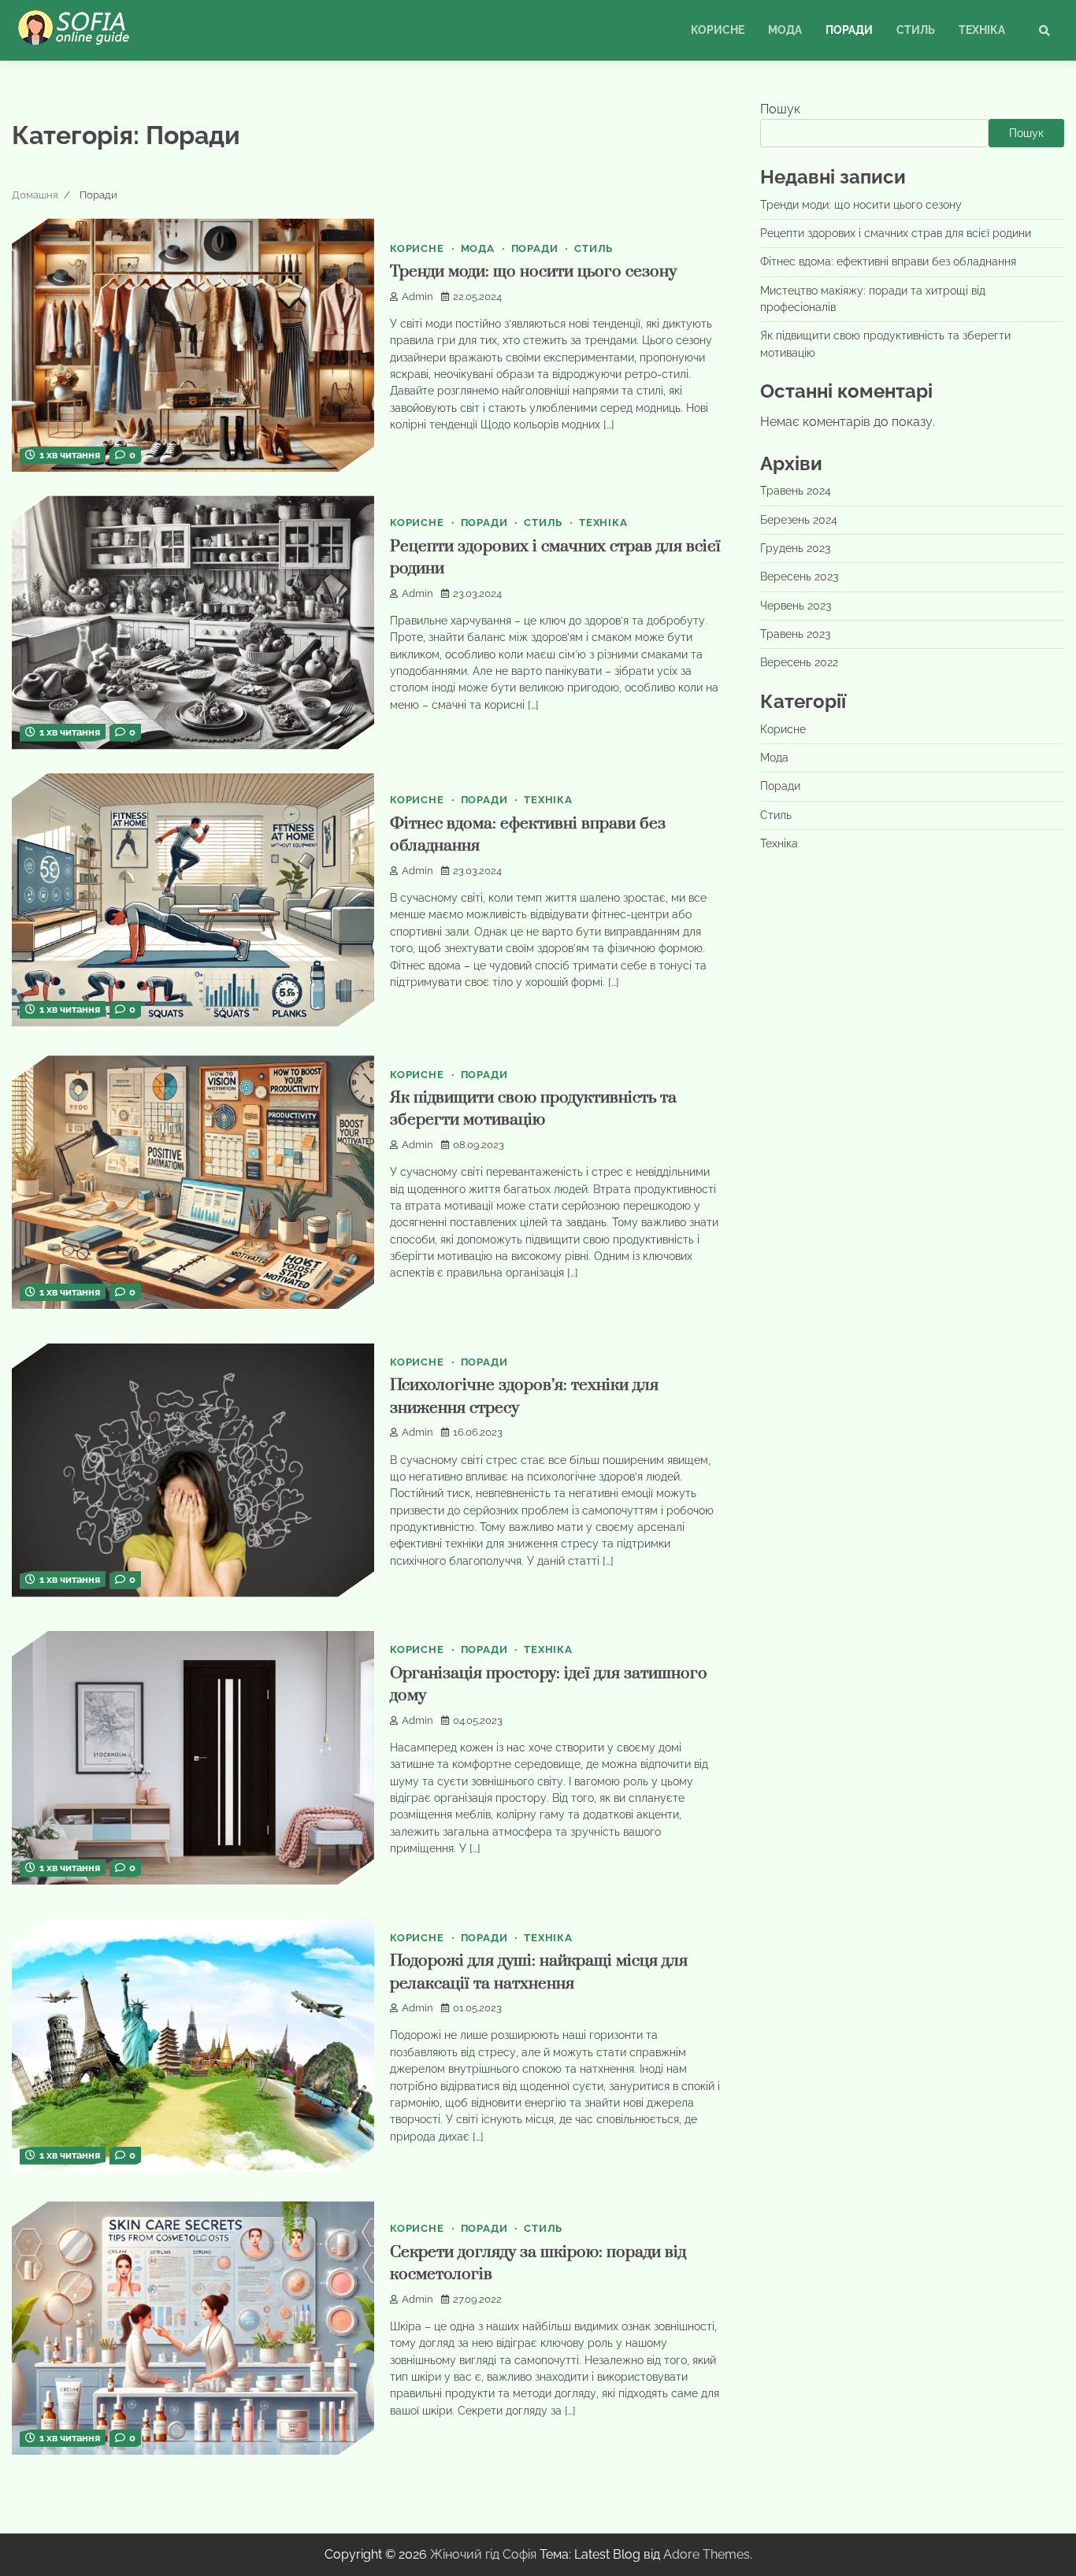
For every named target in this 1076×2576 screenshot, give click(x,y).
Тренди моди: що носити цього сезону (533, 272)
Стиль (916, 30)
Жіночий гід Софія (483, 2554)
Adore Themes (707, 2554)
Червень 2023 (796, 606)
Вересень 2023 (799, 577)
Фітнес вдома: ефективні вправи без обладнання (888, 262)
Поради (849, 30)
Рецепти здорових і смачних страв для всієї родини (896, 233)
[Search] (1044, 31)
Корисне (718, 30)
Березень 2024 (799, 520)
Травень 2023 (795, 635)
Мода (785, 30)
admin (417, 297)
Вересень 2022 (799, 663)
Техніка (982, 30)
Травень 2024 (796, 491)
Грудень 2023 (795, 549)
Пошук (780, 109)
